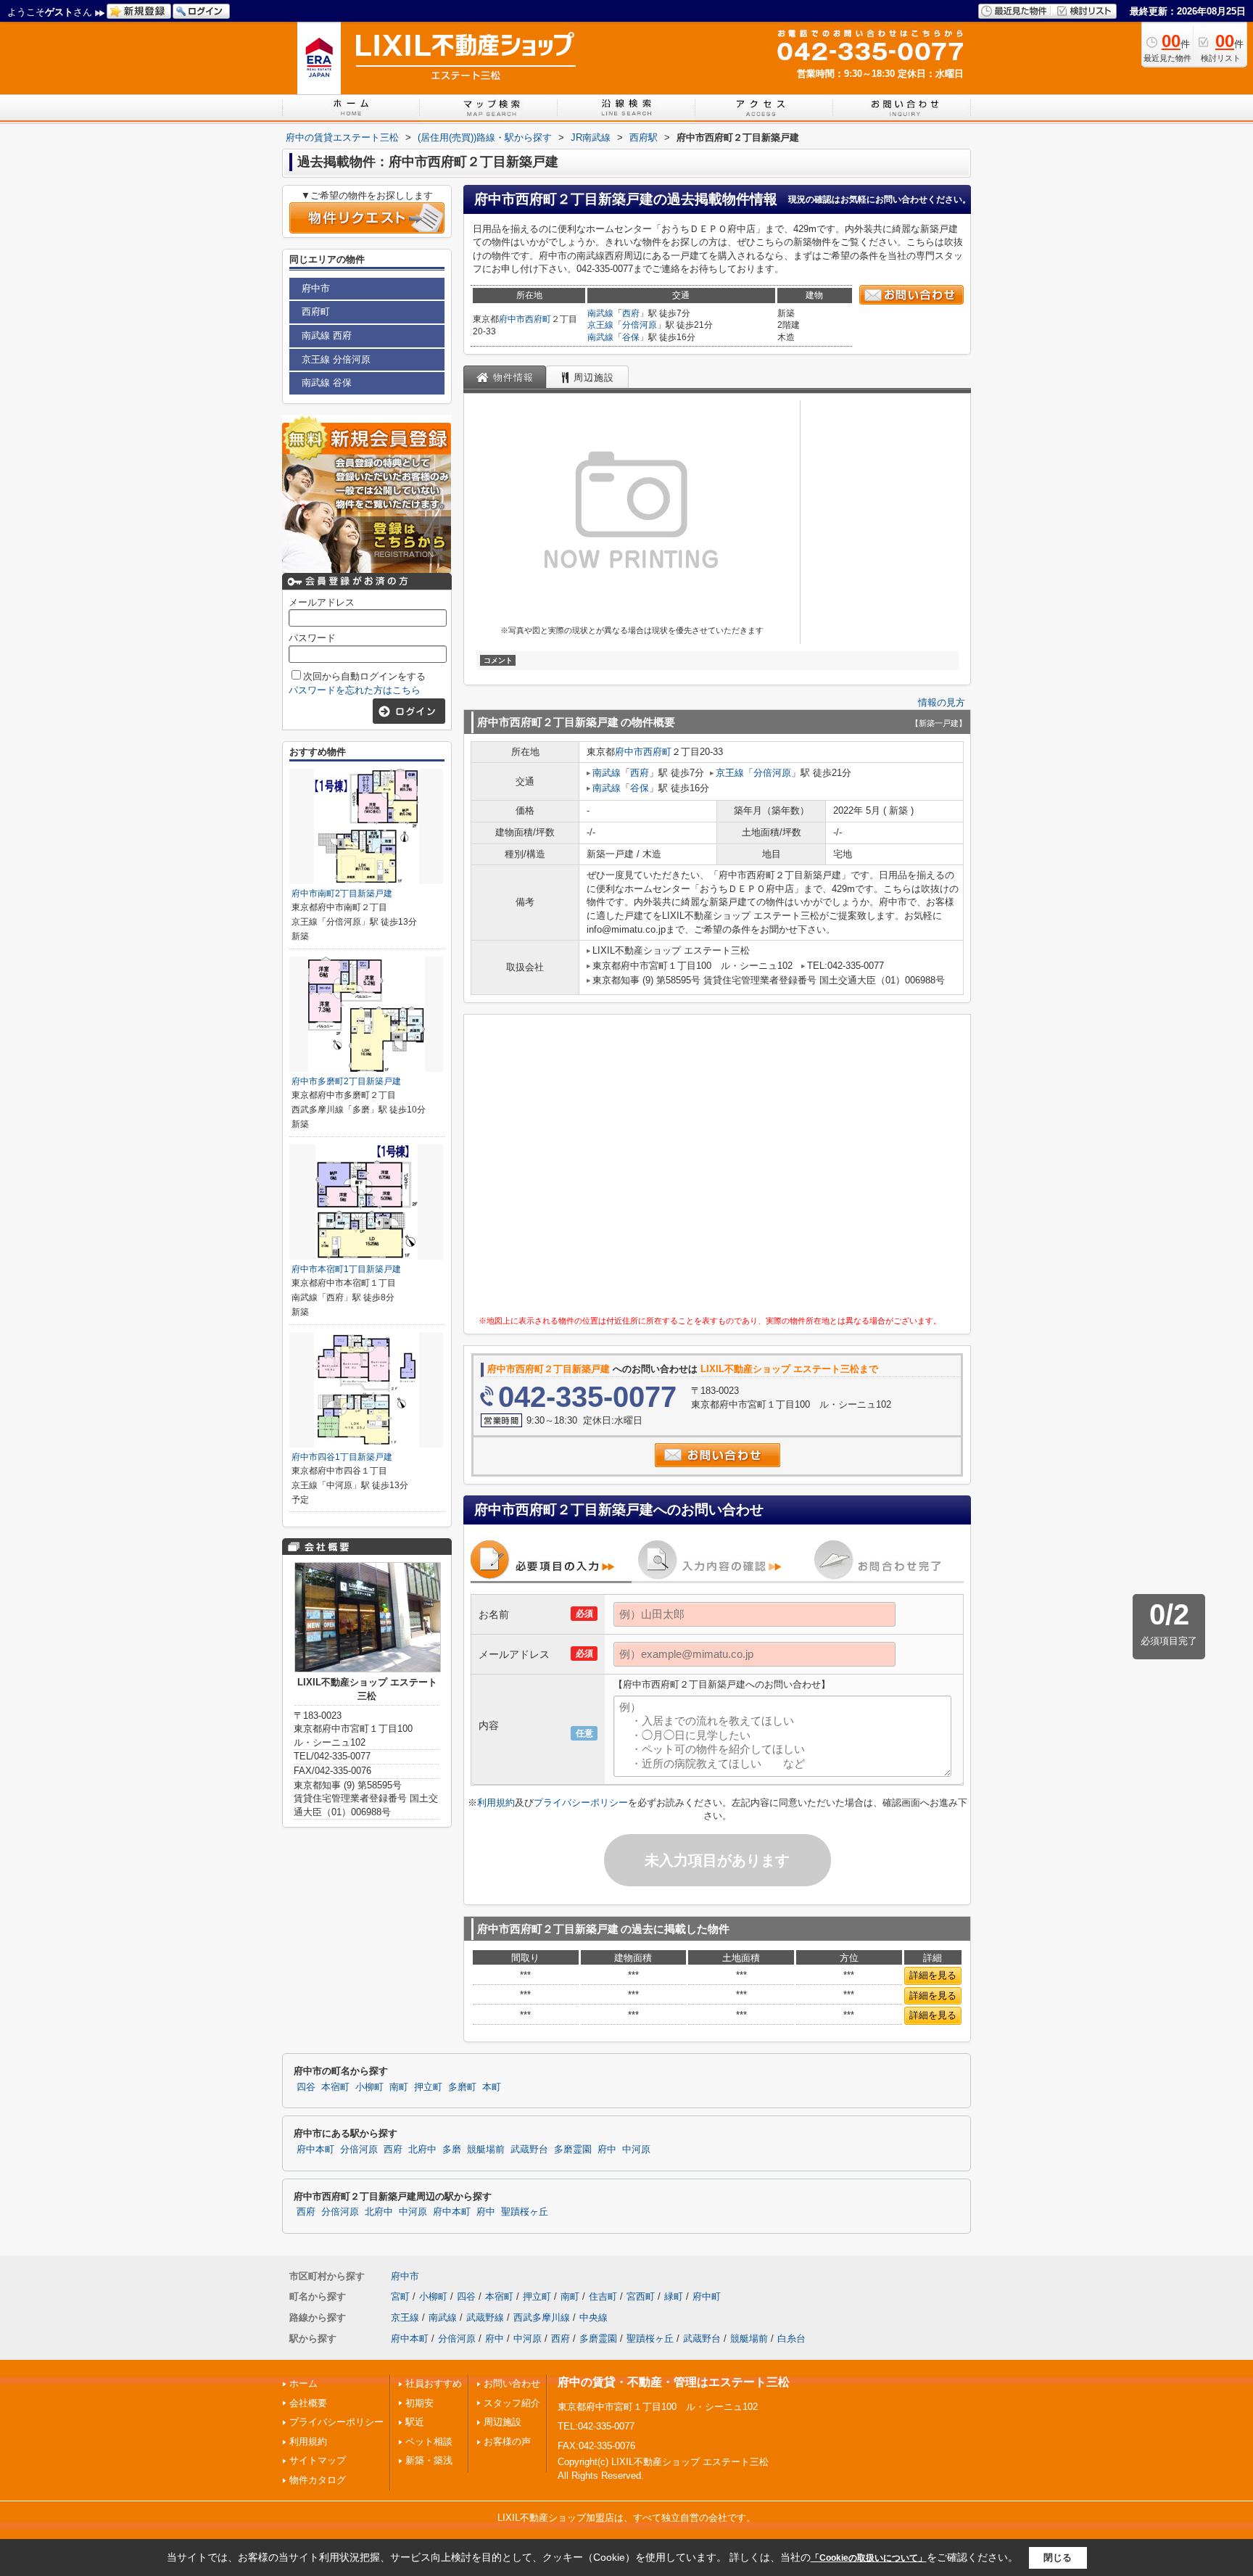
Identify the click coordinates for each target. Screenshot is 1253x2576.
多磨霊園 (573, 2150)
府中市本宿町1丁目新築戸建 (346, 1269)
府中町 (707, 2296)
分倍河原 (640, 325)
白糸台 (791, 2338)
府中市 (512, 319)
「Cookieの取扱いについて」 (869, 2558)
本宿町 (335, 2087)
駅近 (415, 2422)
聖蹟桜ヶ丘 (525, 2212)
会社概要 (308, 2403)
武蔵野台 (529, 2150)
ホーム (303, 2383)
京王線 (600, 325)
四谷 (306, 2087)
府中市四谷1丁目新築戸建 (342, 1457)
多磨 (452, 2150)
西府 (631, 313)
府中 (607, 2150)
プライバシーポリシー (581, 1803)
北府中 (422, 2150)
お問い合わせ (512, 2383)
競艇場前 (486, 2150)
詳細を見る (933, 1975)
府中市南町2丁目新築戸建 (342, 893)
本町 (492, 2087)
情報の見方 (942, 702)
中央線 (594, 2317)
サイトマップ (318, 2460)
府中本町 (315, 2150)
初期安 (419, 2403)
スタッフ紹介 (512, 2403)
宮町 (400, 2296)
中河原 (636, 2150)
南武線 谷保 (327, 383)
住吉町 (603, 2296)
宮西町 (641, 2296)
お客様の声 (507, 2441)
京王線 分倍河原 (336, 359)
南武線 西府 (327, 335)
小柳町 (369, 2087)
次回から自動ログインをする (364, 676)
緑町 (674, 2296)
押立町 (428, 2087)
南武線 (600, 313)
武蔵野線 (485, 2317)
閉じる (1058, 2558)
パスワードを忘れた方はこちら (355, 690)
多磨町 (462, 2087)
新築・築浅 (429, 2460)
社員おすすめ (434, 2383)
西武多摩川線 (542, 2317)
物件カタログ (318, 2480)
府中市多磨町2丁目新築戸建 (346, 1081)
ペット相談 (429, 2441)
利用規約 (496, 1803)
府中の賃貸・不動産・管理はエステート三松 (674, 2382)
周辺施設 (503, 2422)
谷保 (631, 337)
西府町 (538, 319)
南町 (399, 2087)
